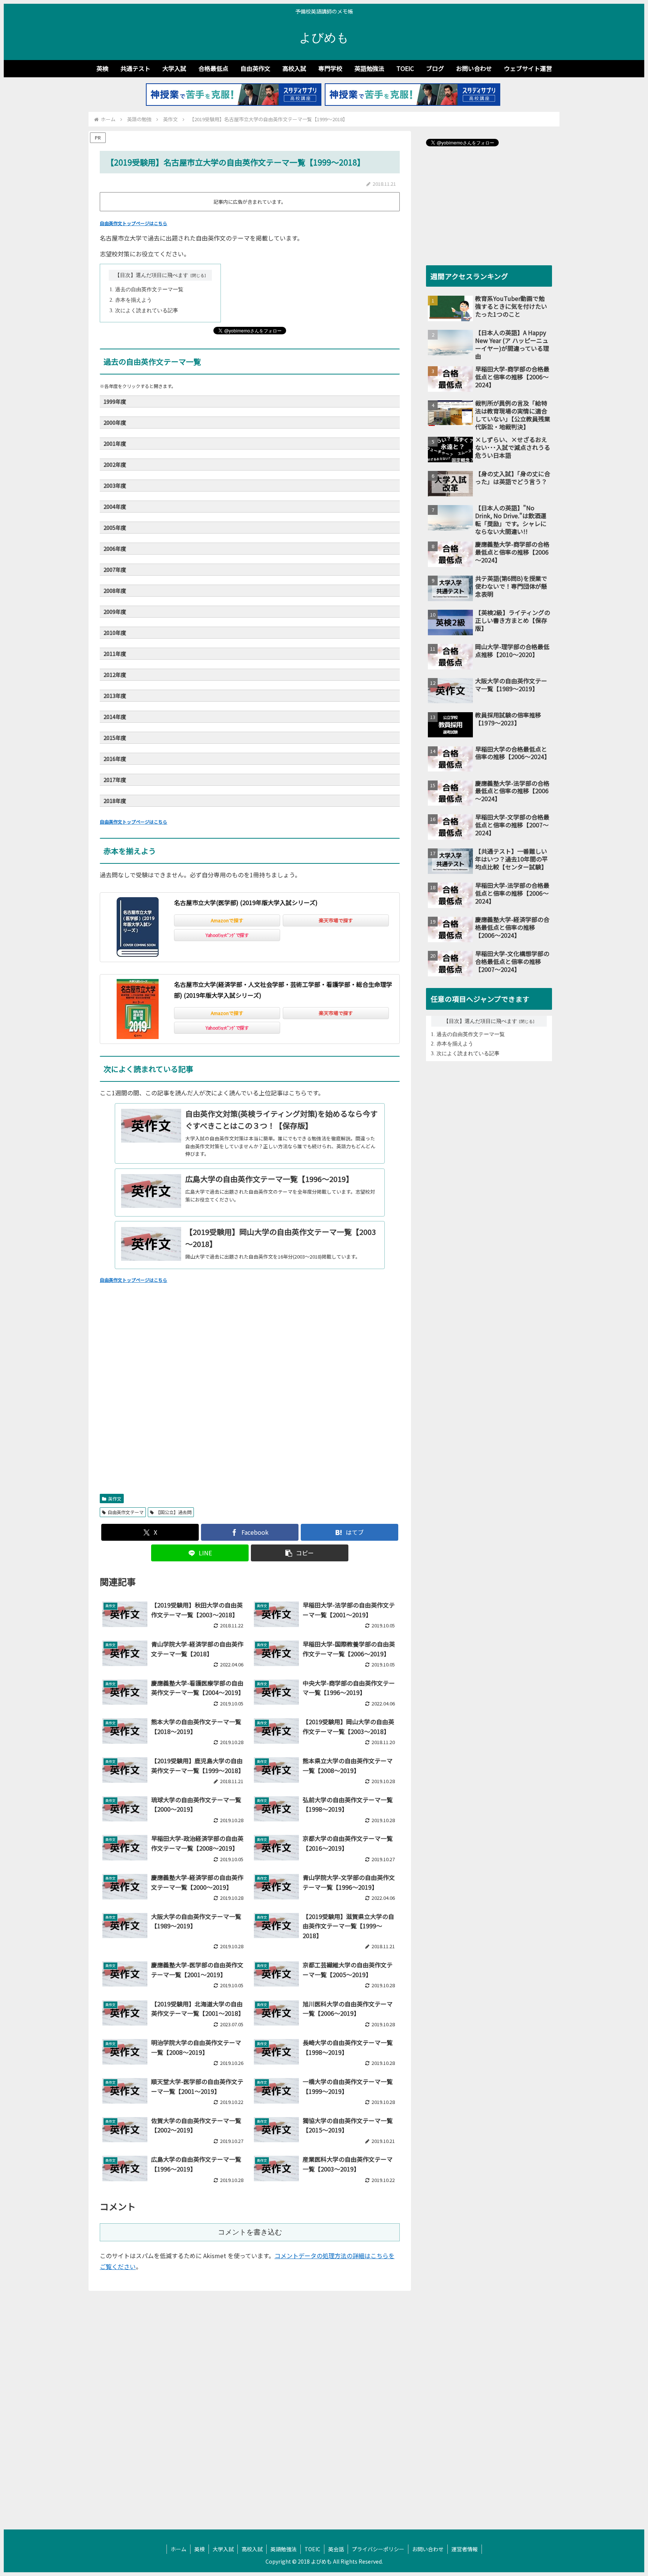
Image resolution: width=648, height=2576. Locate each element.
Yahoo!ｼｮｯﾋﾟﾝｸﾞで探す (227, 935)
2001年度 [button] (115, 443)
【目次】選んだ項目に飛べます (151, 275)
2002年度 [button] (115, 464)
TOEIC (312, 2549)
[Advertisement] (250, 1398)
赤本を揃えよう (133, 300)
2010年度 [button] (115, 632)
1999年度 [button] (115, 401)
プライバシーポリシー (378, 2549)
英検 (199, 2549)
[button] (300, 1553)
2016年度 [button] (115, 759)
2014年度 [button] (115, 717)
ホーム (178, 2549)
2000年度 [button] (115, 422)
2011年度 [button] (115, 653)
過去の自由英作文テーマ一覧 (149, 289)
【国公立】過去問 (174, 1512)
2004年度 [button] (115, 506)
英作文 (115, 1499)
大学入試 (223, 2549)
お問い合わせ (428, 2549)
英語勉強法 (283, 2549)
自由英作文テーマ (126, 1512)
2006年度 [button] (115, 548)
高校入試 (252, 2549)
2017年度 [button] (115, 780)
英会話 (336, 2549)
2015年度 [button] (115, 738)
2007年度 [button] (115, 569)
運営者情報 (465, 2549)
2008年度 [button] (115, 590)
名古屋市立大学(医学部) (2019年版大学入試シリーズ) (246, 902)
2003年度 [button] (115, 485)
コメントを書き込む (250, 2232)
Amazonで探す (227, 920)
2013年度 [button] (115, 696)
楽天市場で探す (336, 920)
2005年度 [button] (115, 527)
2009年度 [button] (115, 611)
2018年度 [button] (115, 801)
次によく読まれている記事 (147, 311)
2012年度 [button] (115, 674)
